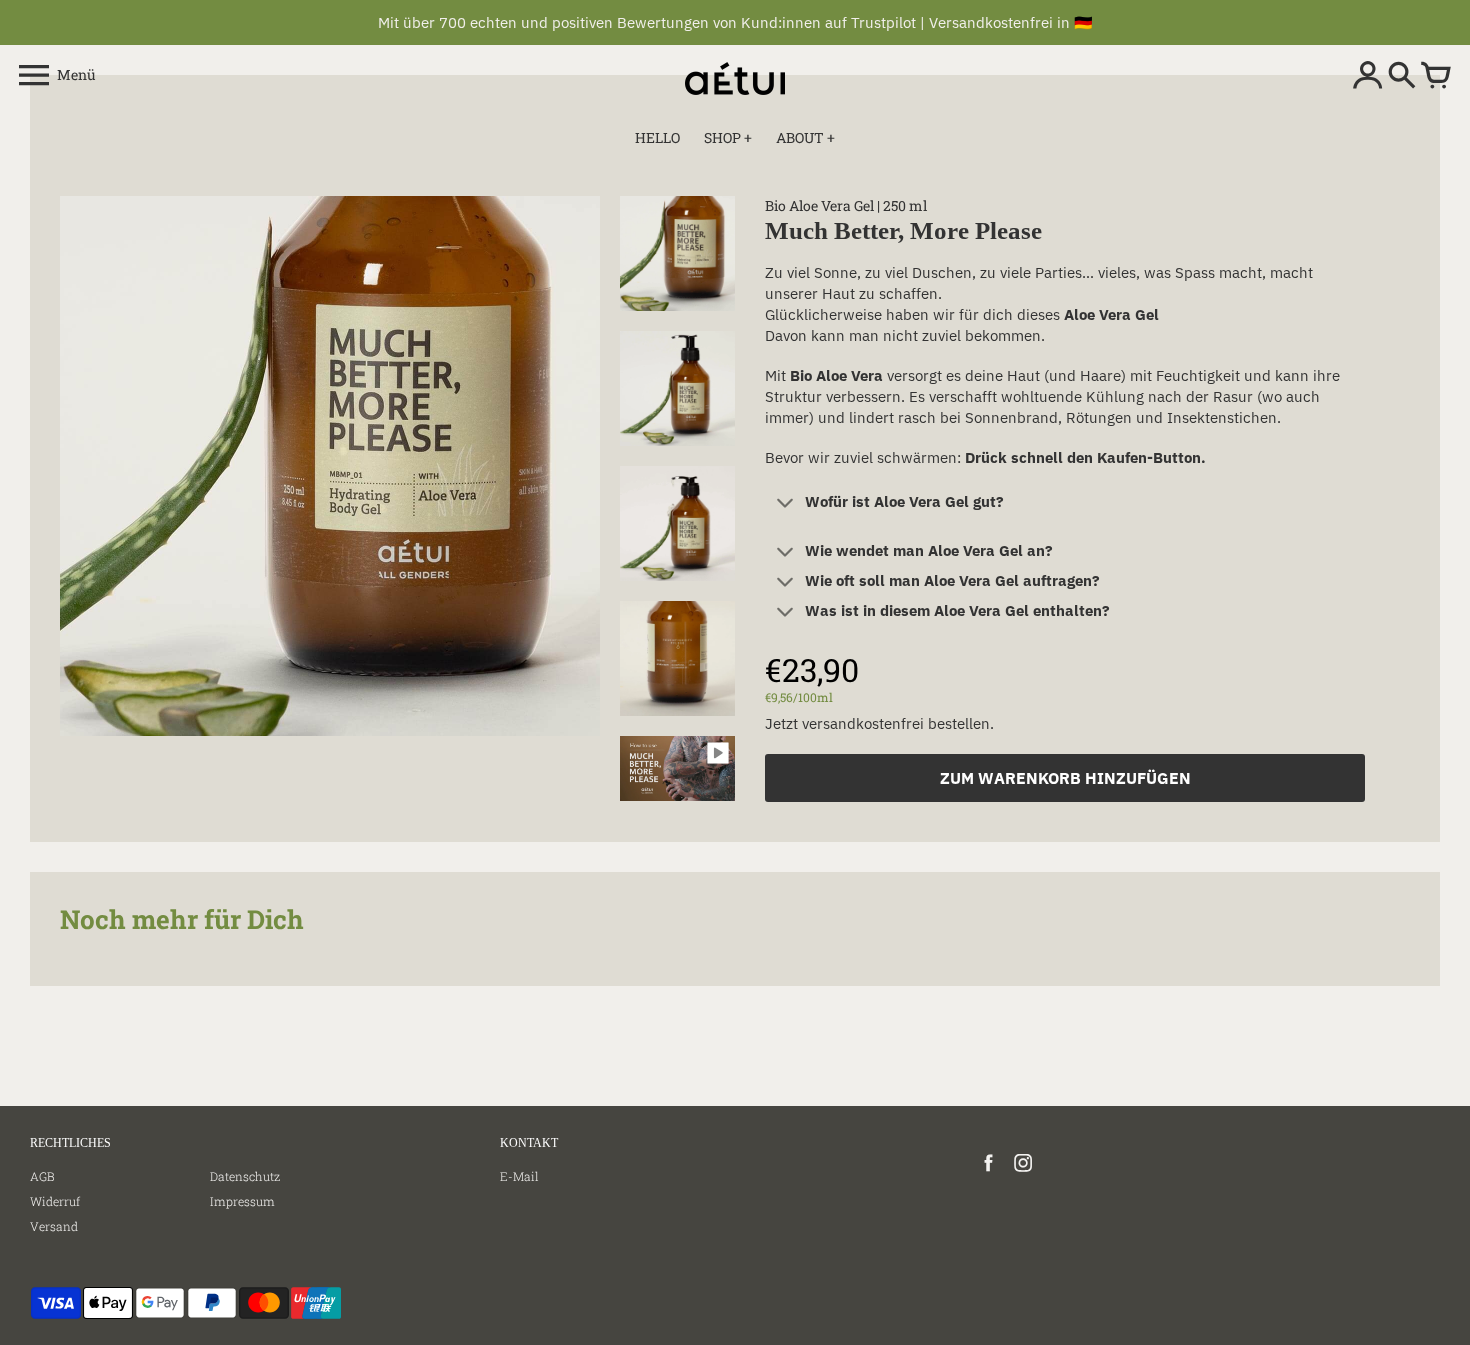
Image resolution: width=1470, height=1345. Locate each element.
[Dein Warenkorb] (1436, 77)
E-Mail (519, 1176)
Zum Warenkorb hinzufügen (1065, 778)
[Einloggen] (1368, 77)
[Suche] (1402, 77)
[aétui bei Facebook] (988, 1173)
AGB (42, 1176)
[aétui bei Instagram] (1023, 1173)
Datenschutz (245, 1176)
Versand (54, 1226)
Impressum (242, 1201)
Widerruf (55, 1201)
